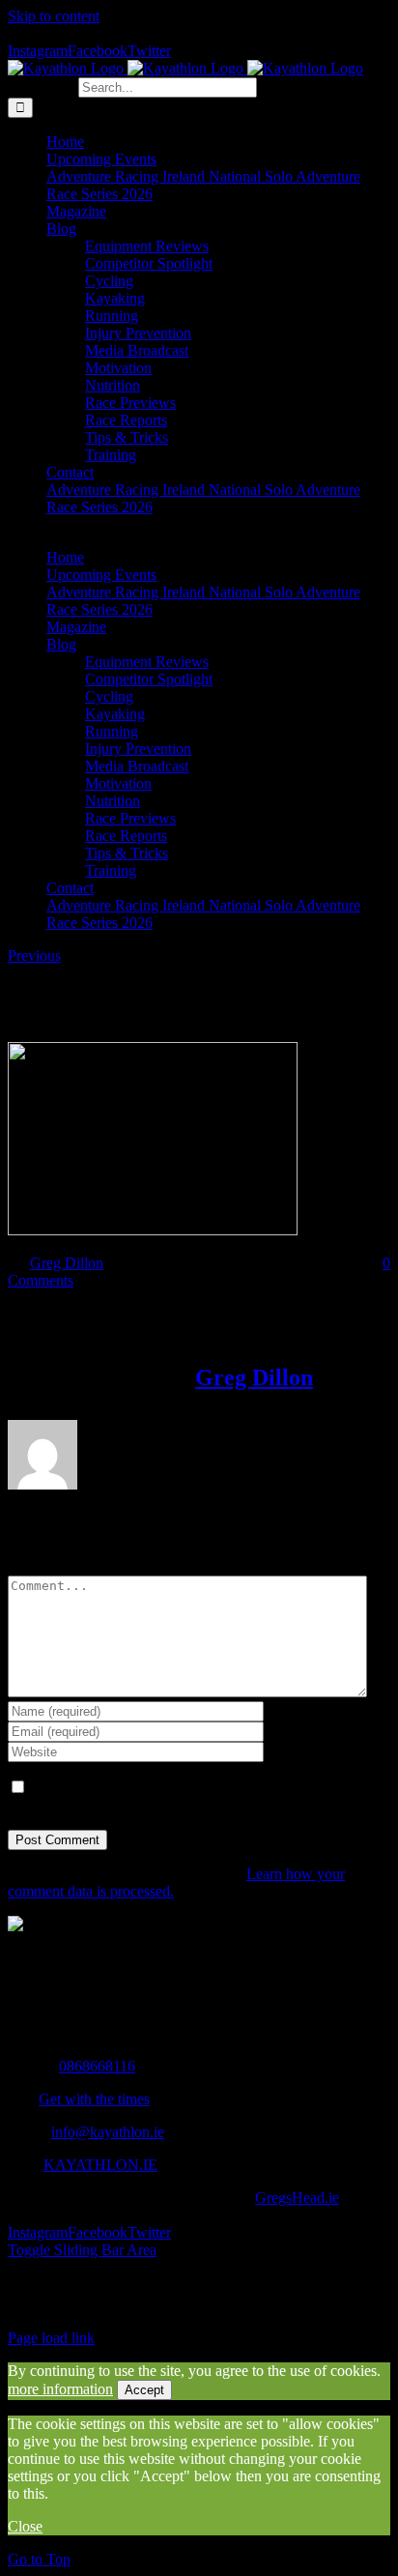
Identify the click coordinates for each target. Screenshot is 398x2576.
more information (60, 2389)
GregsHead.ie (297, 2198)
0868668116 (97, 2066)
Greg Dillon (67, 1263)
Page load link (51, 2338)
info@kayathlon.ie (108, 2132)
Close (25, 2526)
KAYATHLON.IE (100, 2165)
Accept (144, 2390)
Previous (34, 955)
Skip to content (54, 16)
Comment (38, 1566)
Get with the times (94, 2099)
